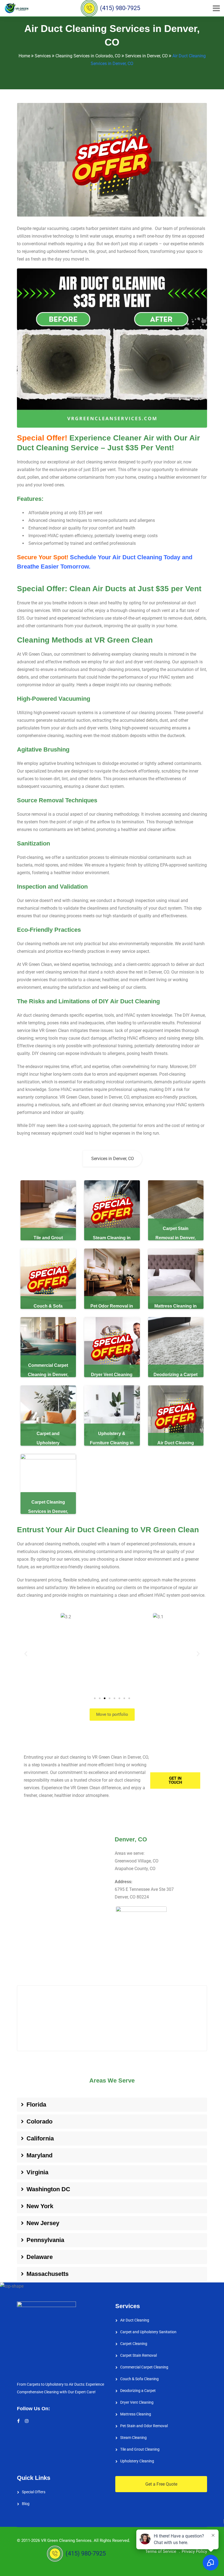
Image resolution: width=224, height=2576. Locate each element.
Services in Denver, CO (113, 1159)
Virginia (37, 2172)
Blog (26, 2504)
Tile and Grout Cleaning (140, 2449)
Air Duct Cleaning (135, 2320)
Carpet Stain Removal (138, 2355)
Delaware (40, 2257)
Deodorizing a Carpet (138, 2391)
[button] (26, 1654)
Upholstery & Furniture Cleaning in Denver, (112, 1443)
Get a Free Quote (161, 2484)
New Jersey (43, 2223)
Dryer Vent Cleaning (137, 2402)
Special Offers (34, 2492)
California (40, 2138)
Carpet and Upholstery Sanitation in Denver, (48, 1443)
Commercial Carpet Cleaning (144, 2367)
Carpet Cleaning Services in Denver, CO (48, 1511)
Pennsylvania (45, 2240)
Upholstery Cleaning (137, 2461)
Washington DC (48, 2189)
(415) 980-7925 (112, 8)
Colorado (39, 2121)
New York (40, 2206)
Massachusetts (48, 2274)
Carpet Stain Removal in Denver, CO (176, 1238)
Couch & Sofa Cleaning (139, 2379)
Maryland (39, 2155)
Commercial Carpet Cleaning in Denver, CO (48, 1375)
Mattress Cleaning (136, 2414)
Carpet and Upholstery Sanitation (148, 2332)
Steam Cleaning (133, 2438)
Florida (36, 2105)
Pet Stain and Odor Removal (144, 2426)
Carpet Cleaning (134, 2344)
